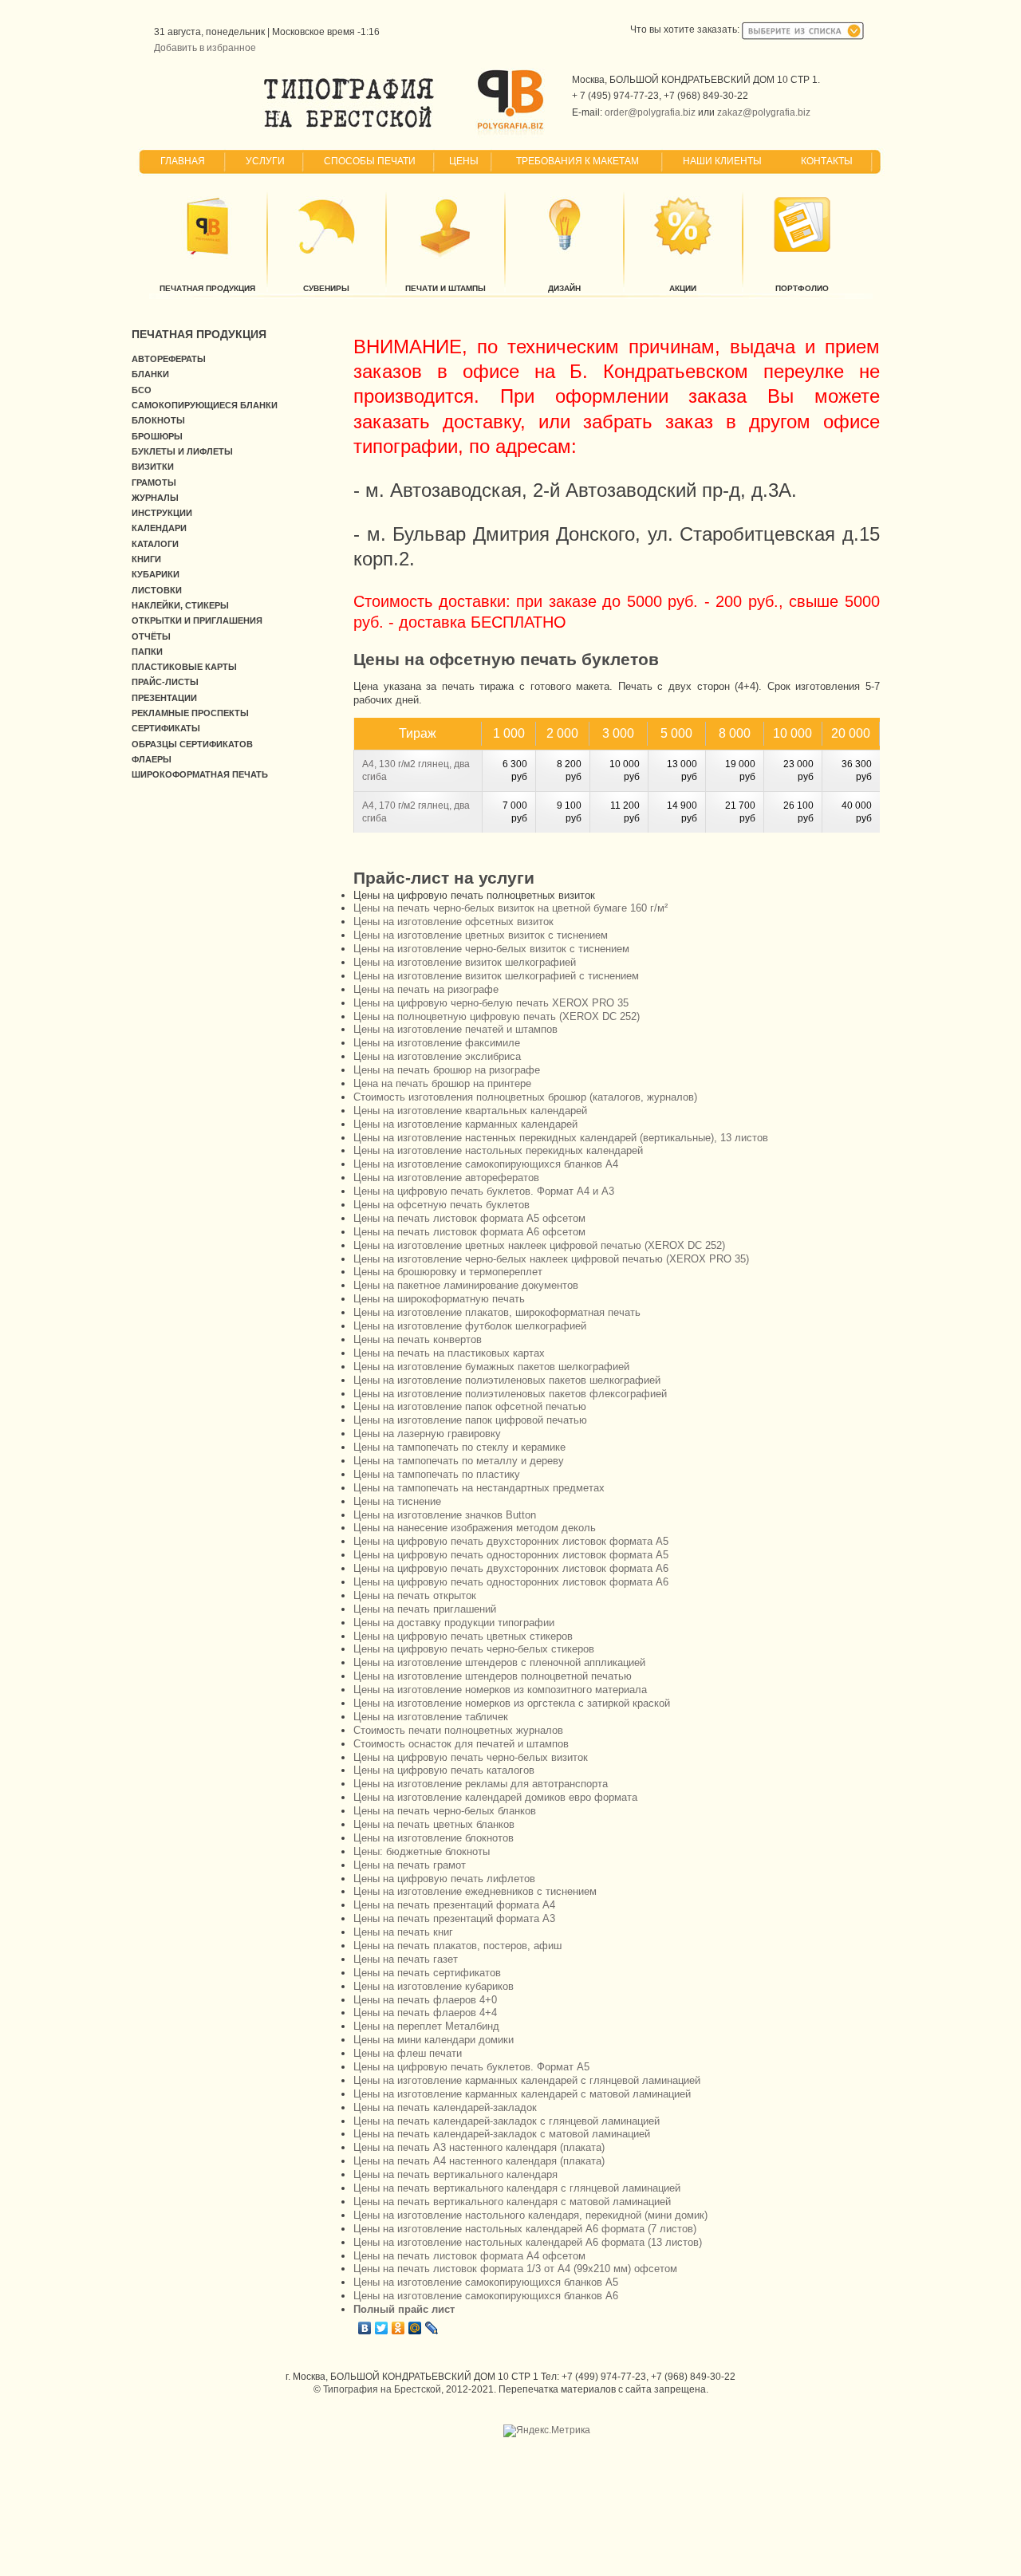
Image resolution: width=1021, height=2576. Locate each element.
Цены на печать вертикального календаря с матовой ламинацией (512, 2202)
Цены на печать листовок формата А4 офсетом (469, 2256)
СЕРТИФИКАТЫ (166, 728)
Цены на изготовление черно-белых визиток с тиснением (491, 949)
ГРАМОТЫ (154, 483)
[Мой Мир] (415, 2328)
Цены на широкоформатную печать (439, 1299)
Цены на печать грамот (410, 1865)
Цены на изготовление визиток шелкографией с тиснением (496, 976)
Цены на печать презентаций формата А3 (454, 1918)
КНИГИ (146, 559)
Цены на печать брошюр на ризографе (447, 1070)
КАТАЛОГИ (155, 544)
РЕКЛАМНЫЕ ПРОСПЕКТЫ (190, 713)
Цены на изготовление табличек (431, 1717)
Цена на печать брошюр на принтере (442, 1083)
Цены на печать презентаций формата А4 (454, 1905)
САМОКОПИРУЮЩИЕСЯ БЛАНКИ (205, 405)
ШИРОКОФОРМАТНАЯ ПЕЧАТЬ (200, 774)
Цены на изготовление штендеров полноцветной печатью (493, 1676)
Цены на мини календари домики (434, 2040)
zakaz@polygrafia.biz (764, 112)
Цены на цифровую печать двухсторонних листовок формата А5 (511, 1541)
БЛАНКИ (150, 374)
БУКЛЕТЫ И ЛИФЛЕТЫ (182, 451)
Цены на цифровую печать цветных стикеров (463, 1636)
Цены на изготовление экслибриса (437, 1056)
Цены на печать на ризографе (426, 989)
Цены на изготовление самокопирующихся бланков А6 (486, 2296)
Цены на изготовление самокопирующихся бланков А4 (486, 1164)
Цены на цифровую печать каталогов (444, 1770)
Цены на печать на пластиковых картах (449, 1353)
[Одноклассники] (398, 2328)
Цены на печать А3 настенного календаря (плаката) (479, 2147)
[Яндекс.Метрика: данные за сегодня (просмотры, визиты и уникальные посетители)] (547, 2431)
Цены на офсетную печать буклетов (442, 1205)
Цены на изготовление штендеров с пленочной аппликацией (499, 1662)
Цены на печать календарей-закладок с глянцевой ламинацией (507, 2121)
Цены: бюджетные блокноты (422, 1851)
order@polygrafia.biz (650, 112)
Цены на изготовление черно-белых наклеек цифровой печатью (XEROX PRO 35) (551, 1259)
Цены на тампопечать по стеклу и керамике (459, 1447)
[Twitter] (382, 2328)
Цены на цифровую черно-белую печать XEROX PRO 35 (491, 1003)
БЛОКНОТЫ (158, 420)
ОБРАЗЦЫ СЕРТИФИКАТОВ (192, 744)
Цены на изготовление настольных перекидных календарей (498, 1150)
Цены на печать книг (403, 1932)
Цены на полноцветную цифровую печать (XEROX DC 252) (497, 1016)
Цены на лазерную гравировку (427, 1434)
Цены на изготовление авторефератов (446, 1178)
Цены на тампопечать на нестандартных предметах (479, 1488)
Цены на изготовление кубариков (434, 1986)
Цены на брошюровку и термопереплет (448, 1272)
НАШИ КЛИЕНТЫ (722, 161)
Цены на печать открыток (415, 1595)
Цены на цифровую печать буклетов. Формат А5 (471, 2067)
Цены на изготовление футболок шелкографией (470, 1326)
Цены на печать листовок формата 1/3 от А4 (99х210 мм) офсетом (515, 2269)
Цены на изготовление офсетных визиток (453, 922)
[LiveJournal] (432, 2328)
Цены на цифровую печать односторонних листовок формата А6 (511, 1582)
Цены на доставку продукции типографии (454, 1623)
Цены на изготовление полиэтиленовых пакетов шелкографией (507, 1380)
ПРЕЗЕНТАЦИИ (164, 698)
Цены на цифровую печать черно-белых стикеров (474, 1649)
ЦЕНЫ (464, 161)
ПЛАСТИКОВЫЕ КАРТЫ (184, 667)
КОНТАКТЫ (827, 161)
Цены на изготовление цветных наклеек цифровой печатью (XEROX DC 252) (539, 1245)
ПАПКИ (147, 652)
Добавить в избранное (205, 48)
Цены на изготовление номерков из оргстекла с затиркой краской (512, 1703)
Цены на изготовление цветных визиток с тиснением (481, 935)
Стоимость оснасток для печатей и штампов (461, 1744)
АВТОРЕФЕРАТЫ (169, 359)
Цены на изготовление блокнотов (434, 1838)
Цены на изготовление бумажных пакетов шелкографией (491, 1367)
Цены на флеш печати (408, 2053)
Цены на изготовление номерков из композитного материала (500, 1690)
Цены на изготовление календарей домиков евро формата (495, 1797)
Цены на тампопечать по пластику (437, 1474)
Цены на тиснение (397, 1501)
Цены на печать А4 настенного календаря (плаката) (479, 2161)
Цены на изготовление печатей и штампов (455, 1029)
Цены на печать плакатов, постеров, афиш (457, 1946)
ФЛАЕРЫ (152, 759)
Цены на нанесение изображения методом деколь (475, 1528)
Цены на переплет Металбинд (426, 2026)
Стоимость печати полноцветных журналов (458, 1730)
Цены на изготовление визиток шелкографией (465, 962)
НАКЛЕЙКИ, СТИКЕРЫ (180, 605)
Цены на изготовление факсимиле (437, 1043)
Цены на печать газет (406, 1959)
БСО (142, 390)
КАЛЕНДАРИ (159, 528)
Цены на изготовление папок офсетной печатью (470, 1406)
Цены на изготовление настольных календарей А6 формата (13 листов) (528, 2242)
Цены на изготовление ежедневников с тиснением (475, 1891)
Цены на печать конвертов (418, 1339)
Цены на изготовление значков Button (445, 1515)
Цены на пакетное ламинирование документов (466, 1285)
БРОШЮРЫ (157, 436)
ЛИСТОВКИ (157, 590)
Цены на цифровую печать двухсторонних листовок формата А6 (511, 1568)
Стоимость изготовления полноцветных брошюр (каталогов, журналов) (525, 1097)
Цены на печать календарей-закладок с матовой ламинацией (502, 2134)
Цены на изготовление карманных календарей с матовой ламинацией (522, 2094)
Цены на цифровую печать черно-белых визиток (471, 1757)
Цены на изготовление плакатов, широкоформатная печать (497, 1312)
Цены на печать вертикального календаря (455, 2174)
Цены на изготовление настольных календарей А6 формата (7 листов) (525, 2229)
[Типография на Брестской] (349, 128)
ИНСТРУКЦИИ (162, 513)
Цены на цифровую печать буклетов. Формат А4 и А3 (484, 1191)
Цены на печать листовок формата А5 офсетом (469, 1218)
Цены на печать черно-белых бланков (445, 1811)
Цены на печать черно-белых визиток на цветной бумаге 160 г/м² (510, 908)
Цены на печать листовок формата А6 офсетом (469, 1232)
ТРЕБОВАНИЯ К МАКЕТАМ (578, 161)
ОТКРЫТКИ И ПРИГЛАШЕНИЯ (197, 620)
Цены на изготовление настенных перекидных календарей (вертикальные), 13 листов (561, 1138)
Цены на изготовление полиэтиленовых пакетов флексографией (510, 1394)
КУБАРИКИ (156, 574)
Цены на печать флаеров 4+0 (425, 2000)
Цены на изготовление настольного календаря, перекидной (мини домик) (530, 2215)
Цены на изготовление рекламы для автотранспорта (481, 1784)
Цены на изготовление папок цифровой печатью (470, 1420)
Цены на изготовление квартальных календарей (470, 1111)
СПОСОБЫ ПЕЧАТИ (370, 161)
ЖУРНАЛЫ (155, 498)
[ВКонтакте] (365, 2328)
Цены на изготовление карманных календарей (465, 1124)
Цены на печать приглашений (425, 1609)
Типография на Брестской (382, 2389)
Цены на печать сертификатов (427, 1973)
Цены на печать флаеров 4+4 (425, 2013)
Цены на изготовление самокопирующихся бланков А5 (486, 2282)
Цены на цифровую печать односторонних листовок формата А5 (511, 1555)
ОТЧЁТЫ (151, 636)
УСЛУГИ (265, 161)
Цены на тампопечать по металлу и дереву (459, 1461)
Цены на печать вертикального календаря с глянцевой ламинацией (517, 2188)
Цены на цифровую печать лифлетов (444, 1879)
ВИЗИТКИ (153, 467)
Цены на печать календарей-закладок (445, 2107)
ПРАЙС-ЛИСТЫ (165, 682)
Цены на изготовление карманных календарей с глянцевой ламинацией (527, 2080)
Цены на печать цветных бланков (434, 1824)
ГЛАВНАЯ (183, 161)
